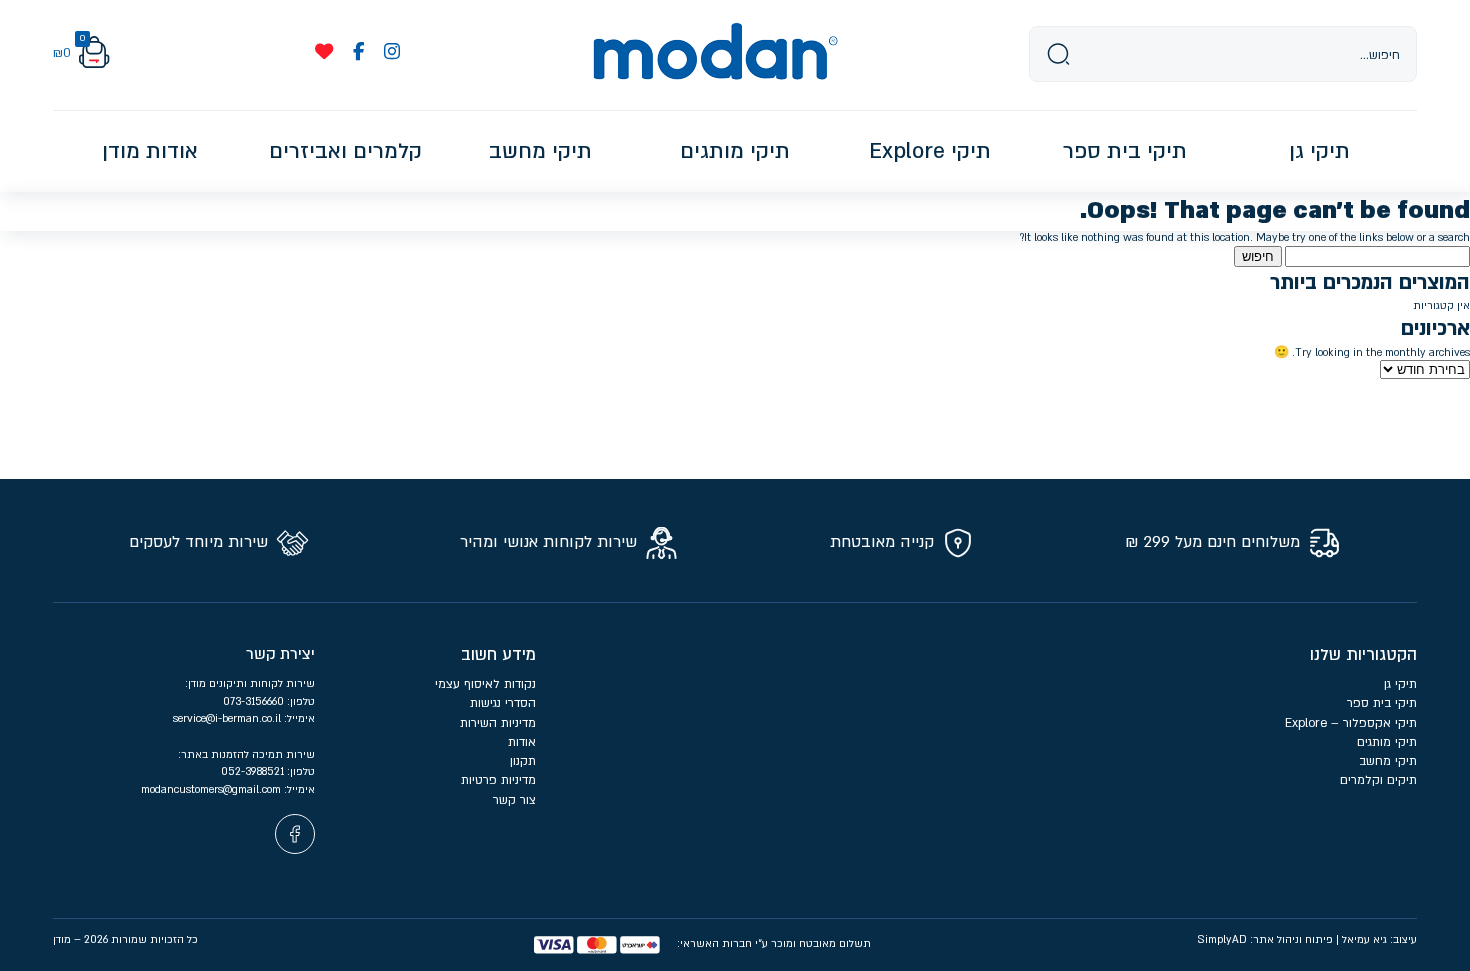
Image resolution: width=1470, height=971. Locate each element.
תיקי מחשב (1388, 761)
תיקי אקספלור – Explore (1351, 723)
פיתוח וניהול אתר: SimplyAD (1265, 939)
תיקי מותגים (1387, 742)
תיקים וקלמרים (1378, 780)
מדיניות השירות (498, 723)
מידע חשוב (498, 655)
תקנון (523, 761)
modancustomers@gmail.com (212, 789)
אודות (522, 742)
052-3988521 (254, 771)
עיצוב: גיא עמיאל (1379, 939)
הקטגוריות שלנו (1363, 655)
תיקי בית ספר (1382, 703)
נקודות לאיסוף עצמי (485, 684)
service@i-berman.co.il (228, 718)
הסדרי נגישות (503, 703)
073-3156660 (255, 701)
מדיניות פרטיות (496, 780)
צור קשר (514, 800)
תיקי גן (1400, 684)
